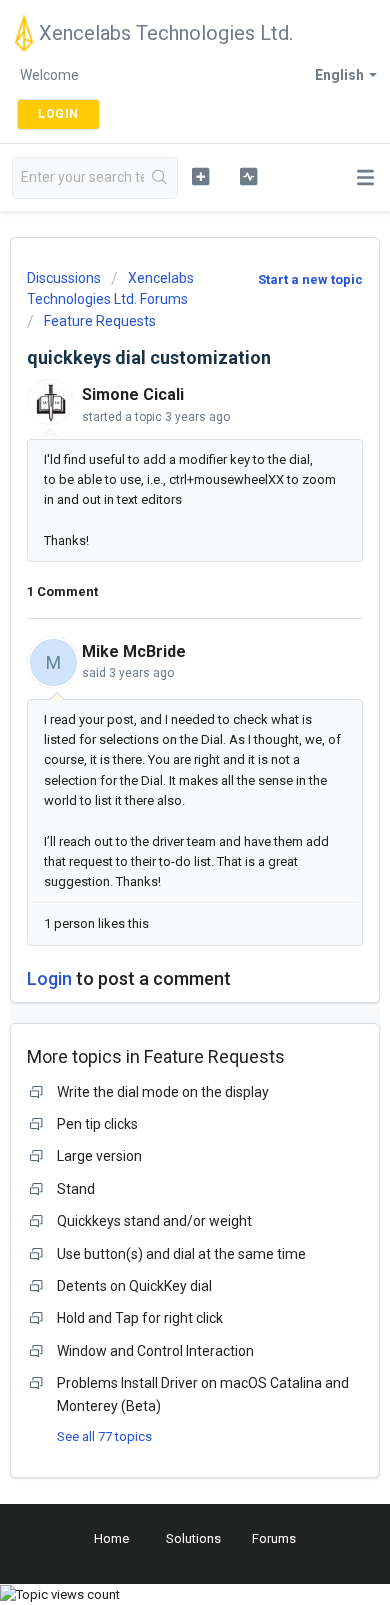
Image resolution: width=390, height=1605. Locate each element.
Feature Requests (100, 321)
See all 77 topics (104, 1436)
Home (111, 1538)
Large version (99, 1156)
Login (49, 978)
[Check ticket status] (248, 176)
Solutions (193, 1538)
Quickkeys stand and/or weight (154, 1221)
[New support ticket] (200, 176)
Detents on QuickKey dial (134, 1286)
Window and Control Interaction (155, 1351)
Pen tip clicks (97, 1124)
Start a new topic (310, 279)
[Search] (160, 178)
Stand (76, 1189)
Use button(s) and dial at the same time (181, 1254)
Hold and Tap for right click (140, 1318)
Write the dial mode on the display (163, 1092)
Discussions (64, 278)
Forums (274, 1538)
